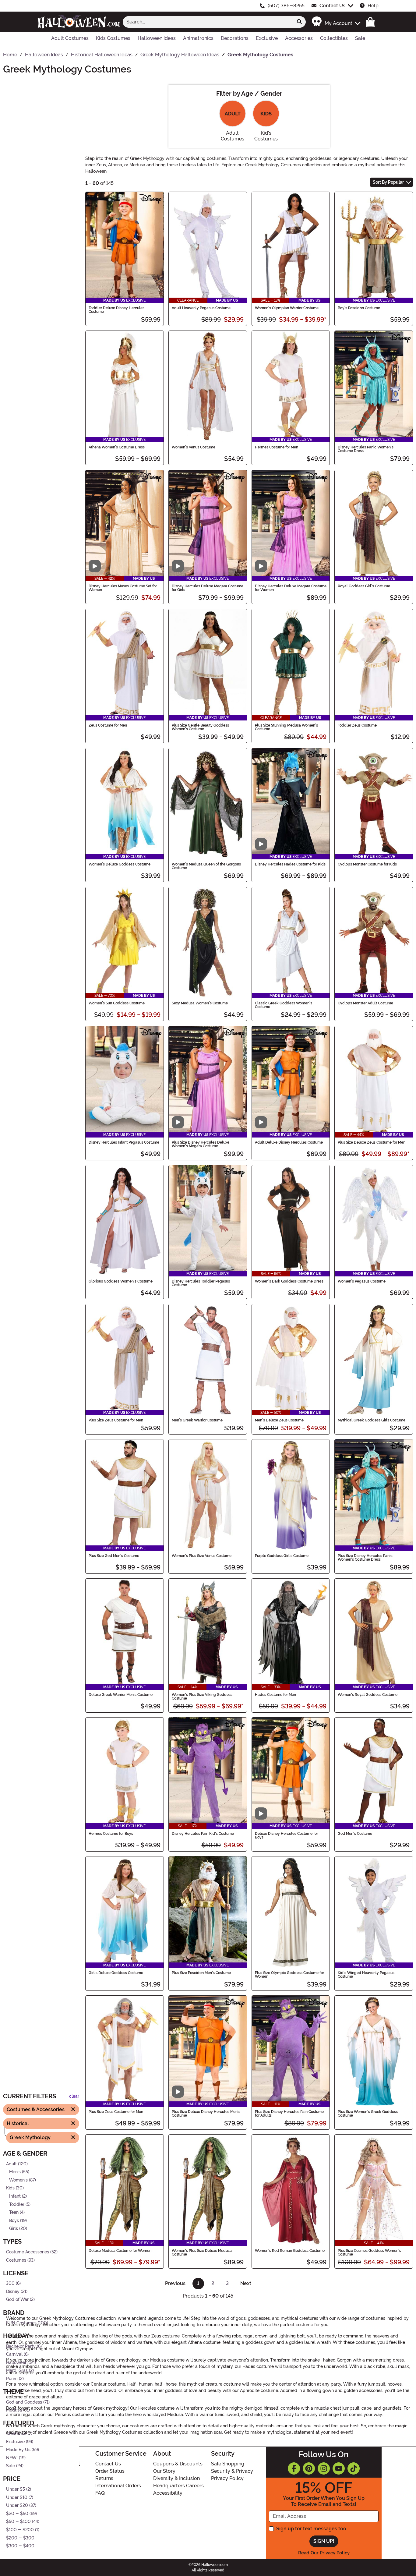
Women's (18, 2180)
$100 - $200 (20, 2530)
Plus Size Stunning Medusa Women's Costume (286, 727)
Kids (10, 2188)
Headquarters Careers (178, 2486)
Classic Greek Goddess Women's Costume (284, 1005)
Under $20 (17, 2505)
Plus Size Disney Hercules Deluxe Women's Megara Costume (201, 1144)
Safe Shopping (228, 2464)
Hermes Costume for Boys (111, 1834)
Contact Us (332, 6)
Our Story (164, 2471)
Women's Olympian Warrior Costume (287, 308)
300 (10, 2283)
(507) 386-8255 (286, 6)
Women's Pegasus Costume (362, 1281)
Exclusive (15, 2442)
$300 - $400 (20, 2546)
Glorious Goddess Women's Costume (121, 1281)
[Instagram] (324, 2468)
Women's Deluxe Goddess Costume (120, 864)
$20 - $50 (17, 2513)
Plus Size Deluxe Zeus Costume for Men (372, 1142)
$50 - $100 (18, 2522)
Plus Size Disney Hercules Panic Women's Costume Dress (365, 1558)
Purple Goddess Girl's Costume (282, 1556)
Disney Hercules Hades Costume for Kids (290, 864)
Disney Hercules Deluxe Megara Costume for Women (291, 588)
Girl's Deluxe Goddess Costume (116, 1973)
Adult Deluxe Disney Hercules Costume (289, 1142)
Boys (14, 2220)
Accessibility (168, 2493)
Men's (15, 2172)
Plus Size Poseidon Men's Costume (201, 1973)
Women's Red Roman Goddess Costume (290, 2251)
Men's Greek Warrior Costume (197, 1420)
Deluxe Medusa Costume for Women (120, 2251)
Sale (11, 2466)
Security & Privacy (232, 2471)
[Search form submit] (299, 22)
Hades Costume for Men (275, 1695)
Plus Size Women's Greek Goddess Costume (368, 2114)
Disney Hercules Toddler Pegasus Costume (201, 1283)
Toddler (17, 2204)
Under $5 (16, 2489)
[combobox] (208, 22)
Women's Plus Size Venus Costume (202, 1556)
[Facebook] (294, 2468)
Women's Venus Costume (194, 447)
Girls (14, 2229)
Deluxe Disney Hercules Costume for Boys (286, 1835)
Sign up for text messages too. (312, 2529)
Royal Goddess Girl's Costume (364, 586)
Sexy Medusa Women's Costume (200, 1003)
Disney (13, 2291)
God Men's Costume (355, 1834)
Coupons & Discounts (178, 2464)
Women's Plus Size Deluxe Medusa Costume (202, 2252)
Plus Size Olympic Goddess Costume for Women (289, 1975)
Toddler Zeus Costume (357, 725)
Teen (14, 2212)
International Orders (118, 2486)
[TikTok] (354, 2468)
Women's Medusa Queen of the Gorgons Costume (206, 866)
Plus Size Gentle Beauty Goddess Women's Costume (200, 727)
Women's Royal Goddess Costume (368, 1695)
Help (373, 6)
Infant (15, 2196)
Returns (104, 2478)
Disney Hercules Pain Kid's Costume (203, 1834)
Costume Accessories (28, 2252)
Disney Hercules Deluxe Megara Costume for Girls (208, 588)
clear (74, 2096)
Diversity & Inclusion (176, 2478)
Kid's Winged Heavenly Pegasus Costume (366, 1975)
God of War (17, 2300)
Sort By (388, 182)
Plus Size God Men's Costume (114, 1556)
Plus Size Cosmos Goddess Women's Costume (369, 2252)
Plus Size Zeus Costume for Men (116, 1420)
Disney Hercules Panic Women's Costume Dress (366, 449)
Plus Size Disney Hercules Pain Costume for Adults (289, 2114)
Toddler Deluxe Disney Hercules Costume (116, 310)
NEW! (12, 2458)
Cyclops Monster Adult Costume (365, 1003)
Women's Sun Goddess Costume (117, 1003)
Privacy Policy (227, 2478)
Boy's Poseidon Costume (359, 308)
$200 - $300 (20, 2538)
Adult (11, 2164)
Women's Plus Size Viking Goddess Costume (202, 1697)
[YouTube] (339, 2468)
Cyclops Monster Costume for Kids (367, 864)
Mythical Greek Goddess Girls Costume (372, 1420)
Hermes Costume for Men (277, 447)
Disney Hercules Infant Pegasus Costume (124, 1142)
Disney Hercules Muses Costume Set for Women (123, 588)
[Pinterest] (309, 2468)
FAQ (100, 2493)
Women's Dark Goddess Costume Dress (289, 1281)
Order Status (110, 2471)
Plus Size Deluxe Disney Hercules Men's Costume (206, 2114)
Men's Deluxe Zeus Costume (279, 1420)
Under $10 (17, 2497)
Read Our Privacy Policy (324, 2553)
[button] (336, 22)
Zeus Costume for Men (108, 725)
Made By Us (18, 2450)
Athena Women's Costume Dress (117, 447)
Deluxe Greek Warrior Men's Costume (121, 1695)
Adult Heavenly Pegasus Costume (201, 308)
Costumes (16, 2260)
